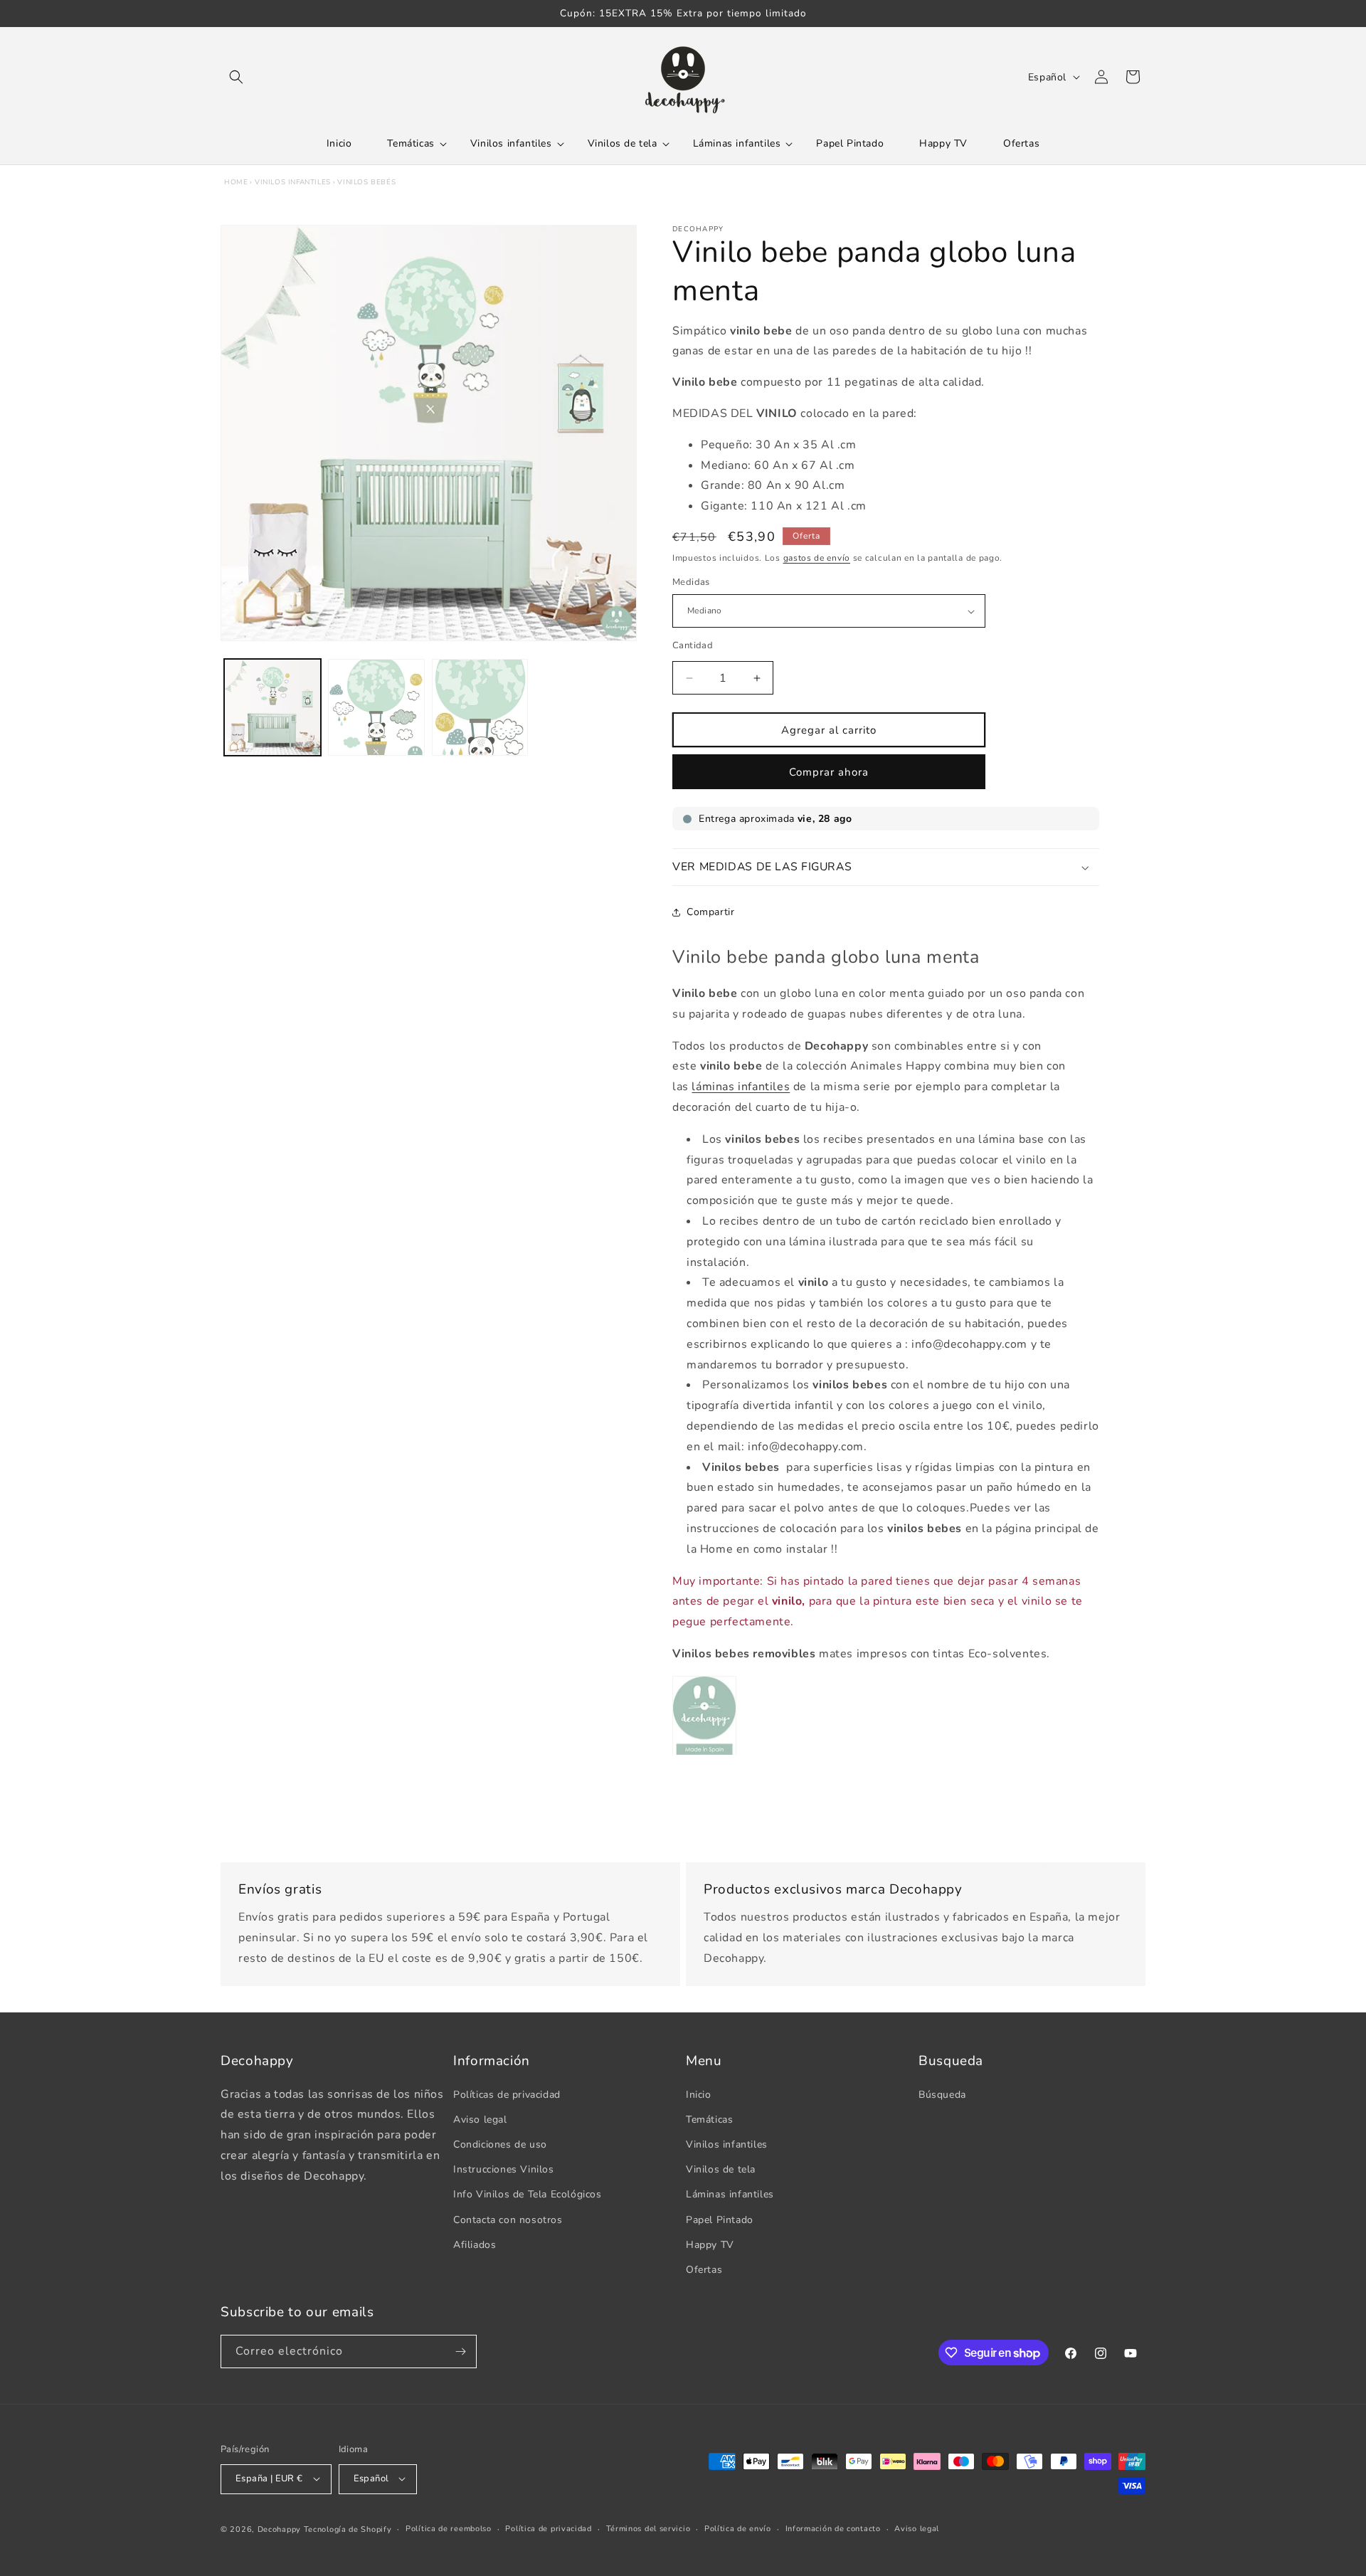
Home (236, 182)
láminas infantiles (741, 1087)
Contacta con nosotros (508, 2219)
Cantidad (693, 645)
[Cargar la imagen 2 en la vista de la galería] (376, 707)
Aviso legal (480, 2119)
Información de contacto (833, 2528)
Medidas (691, 583)
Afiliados (475, 2244)
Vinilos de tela (721, 2169)
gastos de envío (817, 558)
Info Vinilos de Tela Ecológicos (528, 2194)
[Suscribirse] (460, 2351)
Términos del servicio (648, 2528)
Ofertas (704, 2269)
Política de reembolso (449, 2528)
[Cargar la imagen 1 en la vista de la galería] (272, 707)
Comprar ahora (829, 772)
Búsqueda (942, 2094)
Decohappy (279, 2529)
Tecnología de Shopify (348, 2529)
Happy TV (710, 2244)
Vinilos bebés (366, 182)
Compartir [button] (710, 913)
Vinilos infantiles (293, 182)
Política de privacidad (548, 2528)
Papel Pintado (720, 2219)
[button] (236, 77)
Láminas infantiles (730, 2194)
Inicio (699, 2094)
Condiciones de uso (500, 2144)
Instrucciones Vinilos (504, 2169)
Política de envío (738, 2528)
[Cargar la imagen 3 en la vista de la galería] (480, 707)
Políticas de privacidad (507, 2094)
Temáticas (709, 2119)
